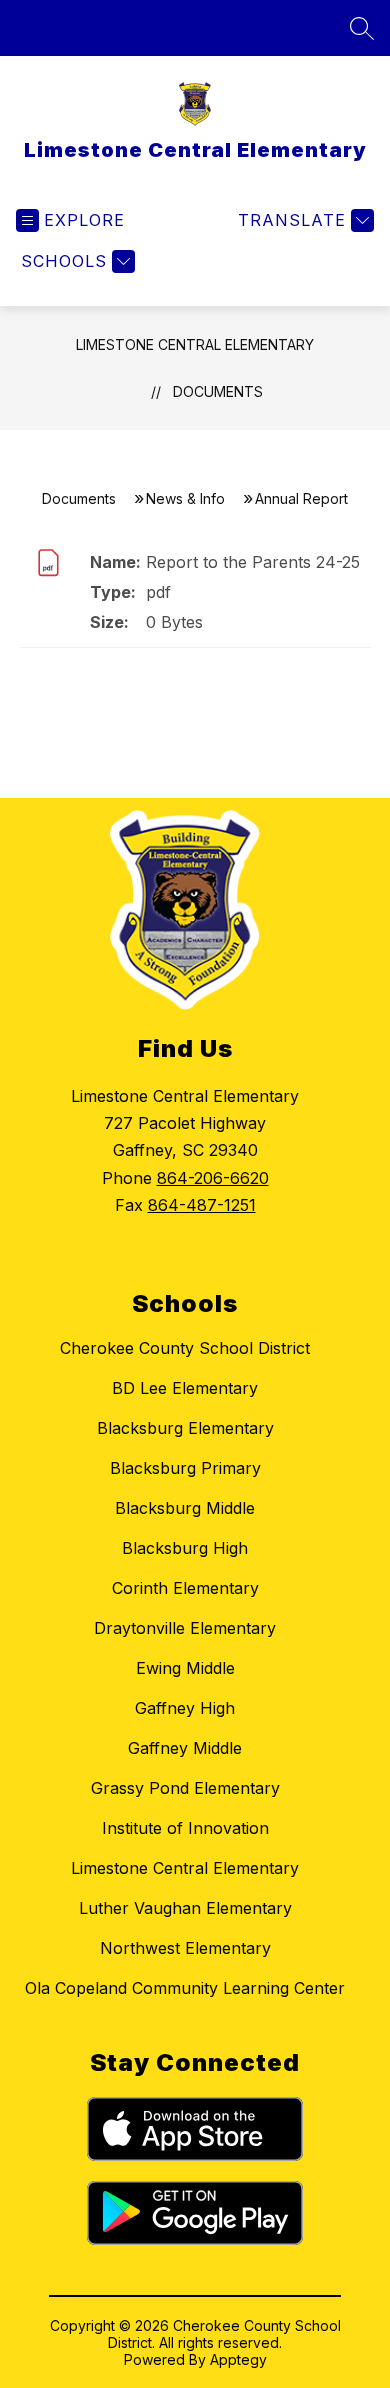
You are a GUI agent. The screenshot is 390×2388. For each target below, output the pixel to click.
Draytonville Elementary (185, 1628)
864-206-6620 (213, 1178)
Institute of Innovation (185, 1828)
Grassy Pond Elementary (185, 1788)
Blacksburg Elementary (185, 1428)
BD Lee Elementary (185, 1388)
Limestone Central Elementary (195, 344)
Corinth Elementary (185, 1588)
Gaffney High (185, 1708)
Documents (218, 391)
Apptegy (238, 2359)
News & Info (185, 498)
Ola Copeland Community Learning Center (185, 1988)
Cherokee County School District (185, 1348)
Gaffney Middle (185, 1748)
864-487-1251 (202, 1205)
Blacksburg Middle (185, 1508)
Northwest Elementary (185, 1948)
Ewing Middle (185, 1668)
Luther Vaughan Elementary (185, 1908)
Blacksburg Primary (185, 1468)
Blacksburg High (185, 1548)
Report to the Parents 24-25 (253, 562)
